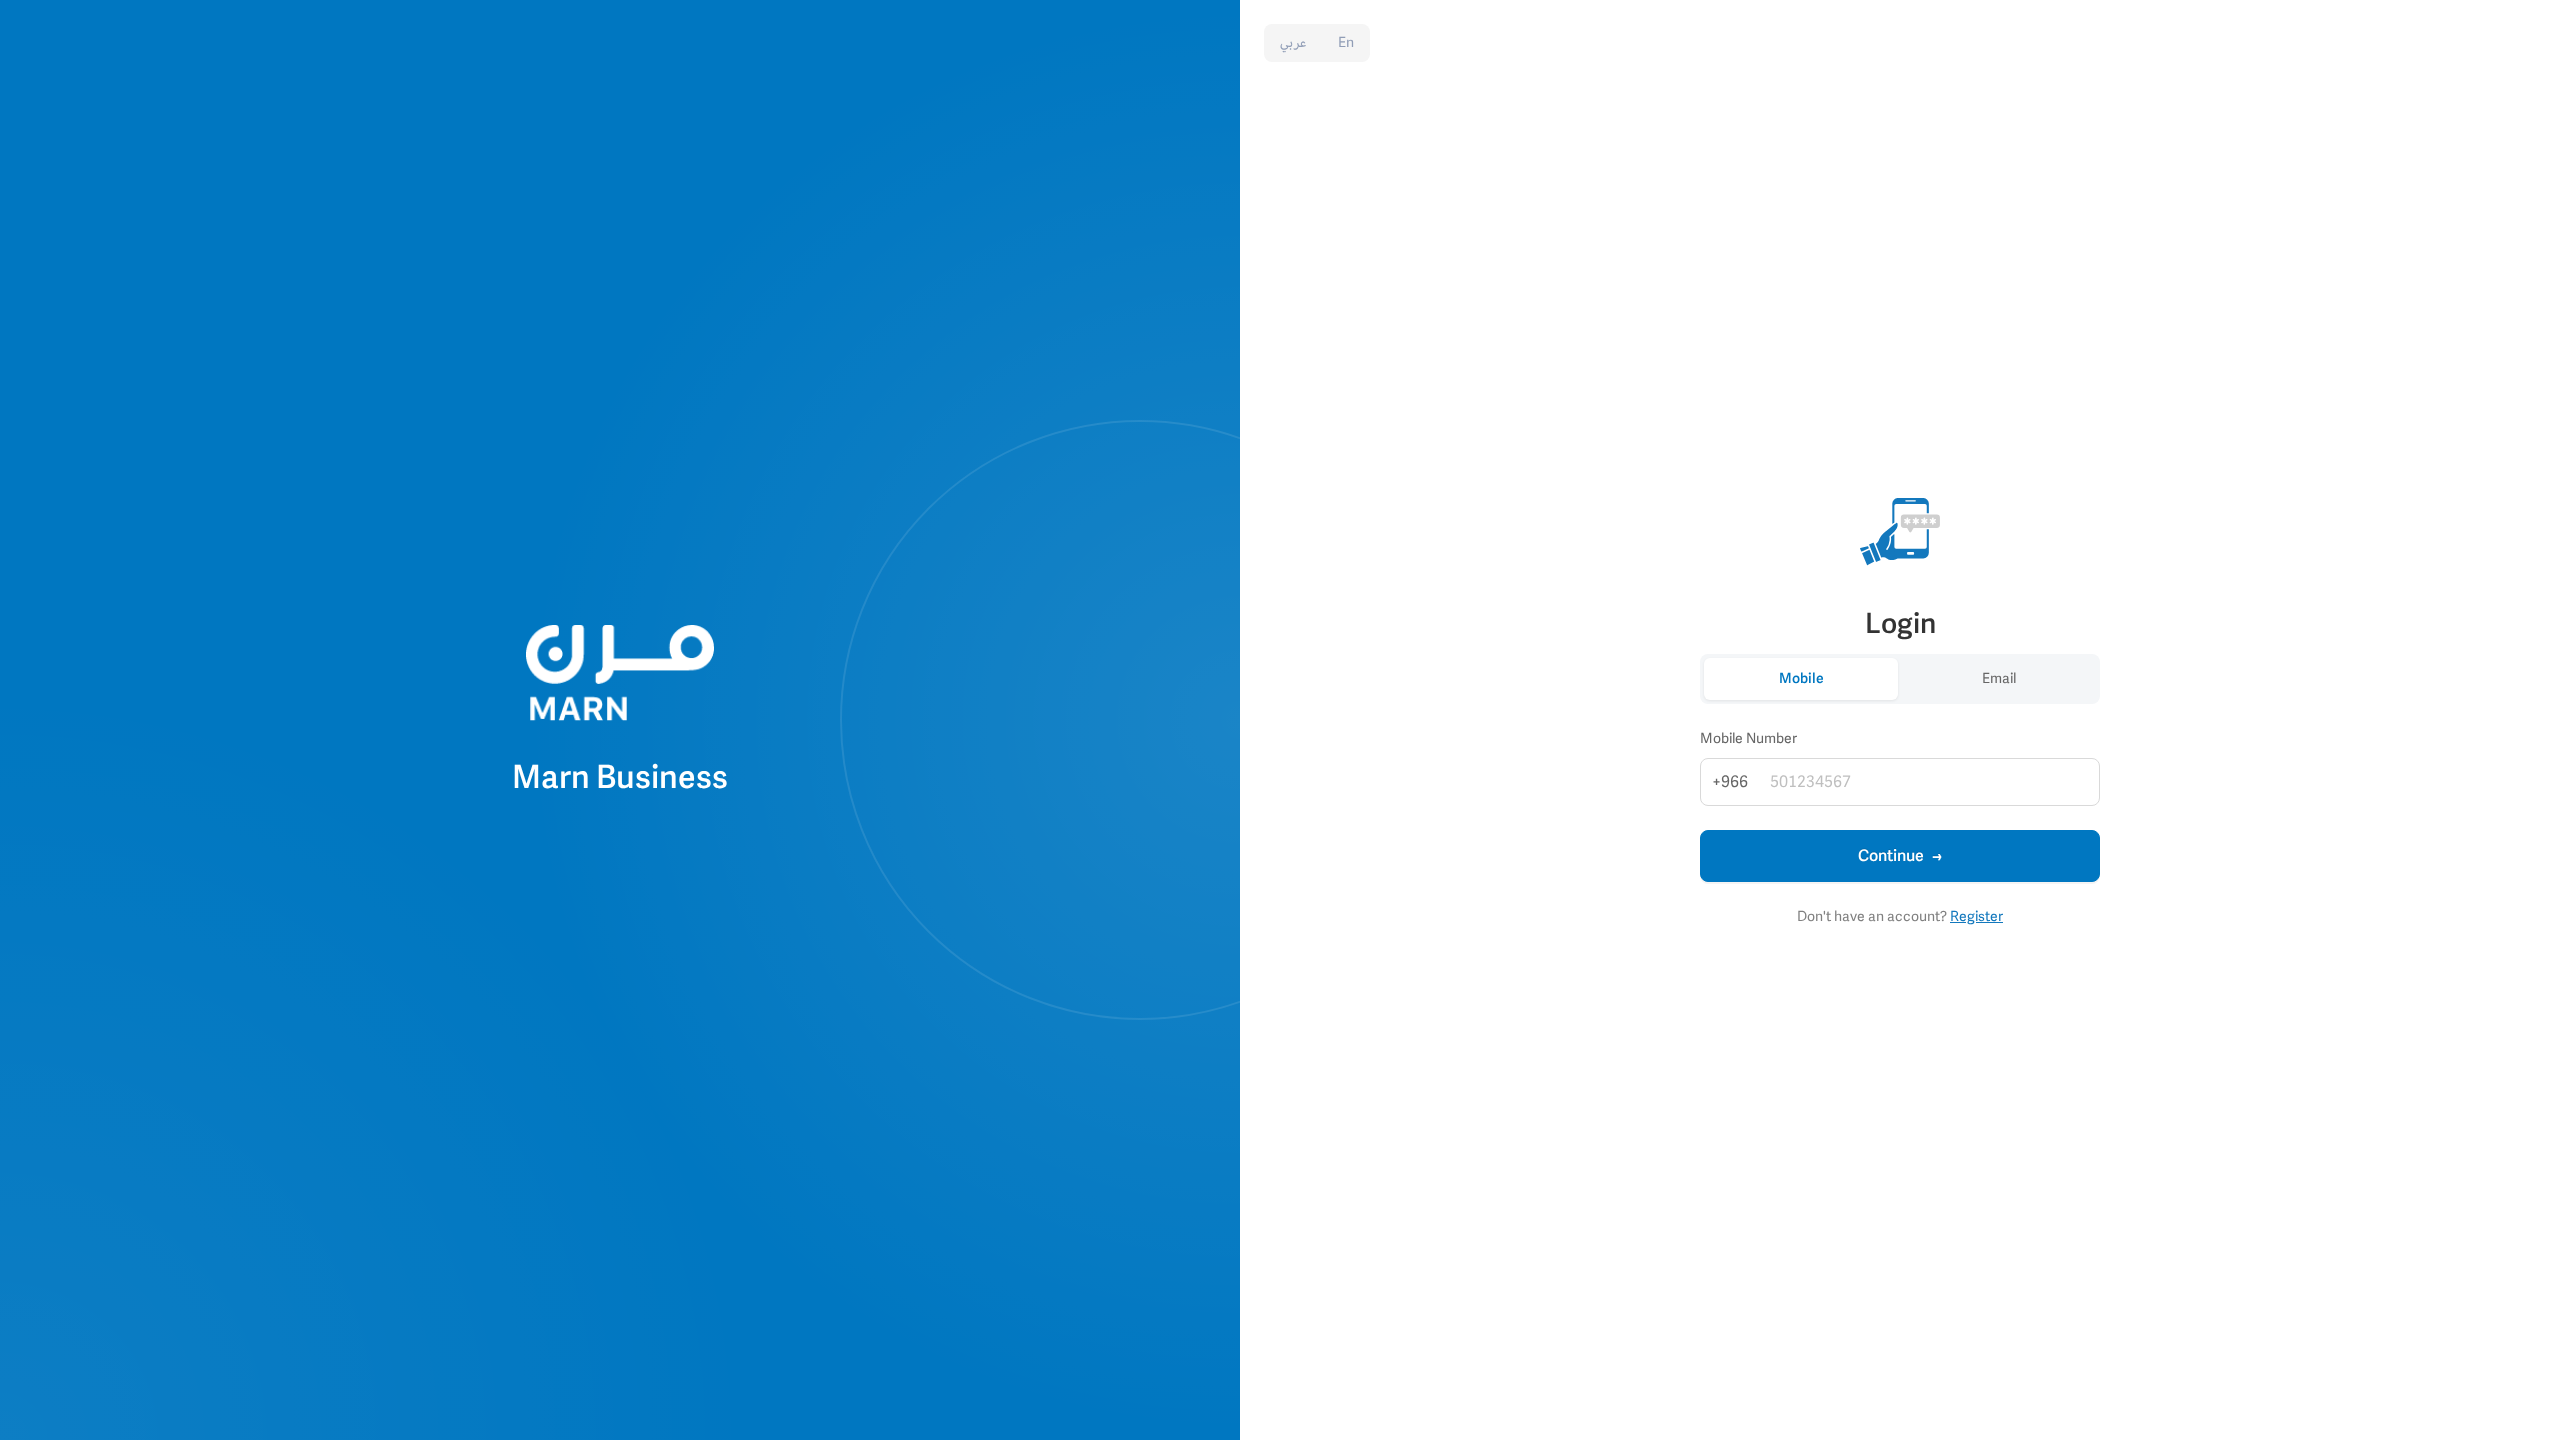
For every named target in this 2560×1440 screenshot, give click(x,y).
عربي (1293, 42)
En (1346, 42)
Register (1976, 916)
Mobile (1801, 678)
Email (1999, 678)
